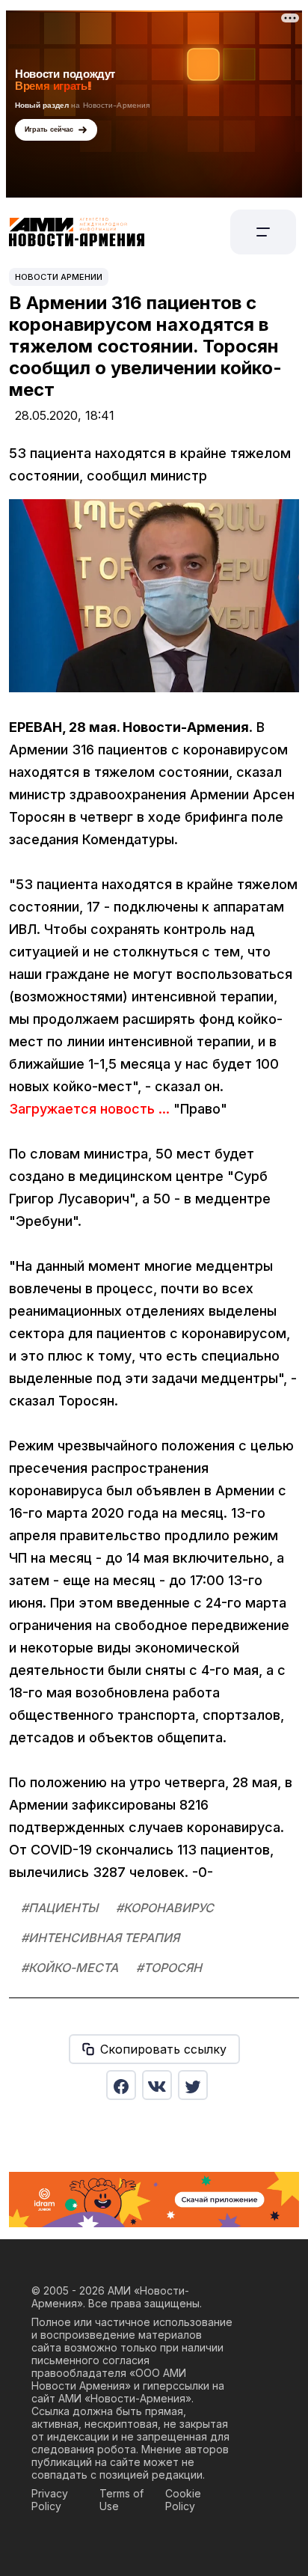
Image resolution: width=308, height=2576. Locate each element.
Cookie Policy (183, 2500)
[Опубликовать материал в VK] (157, 2085)
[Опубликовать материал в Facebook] (121, 2085)
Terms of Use (121, 2500)
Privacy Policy (50, 2500)
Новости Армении (59, 277)
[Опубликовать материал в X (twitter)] (193, 2085)
